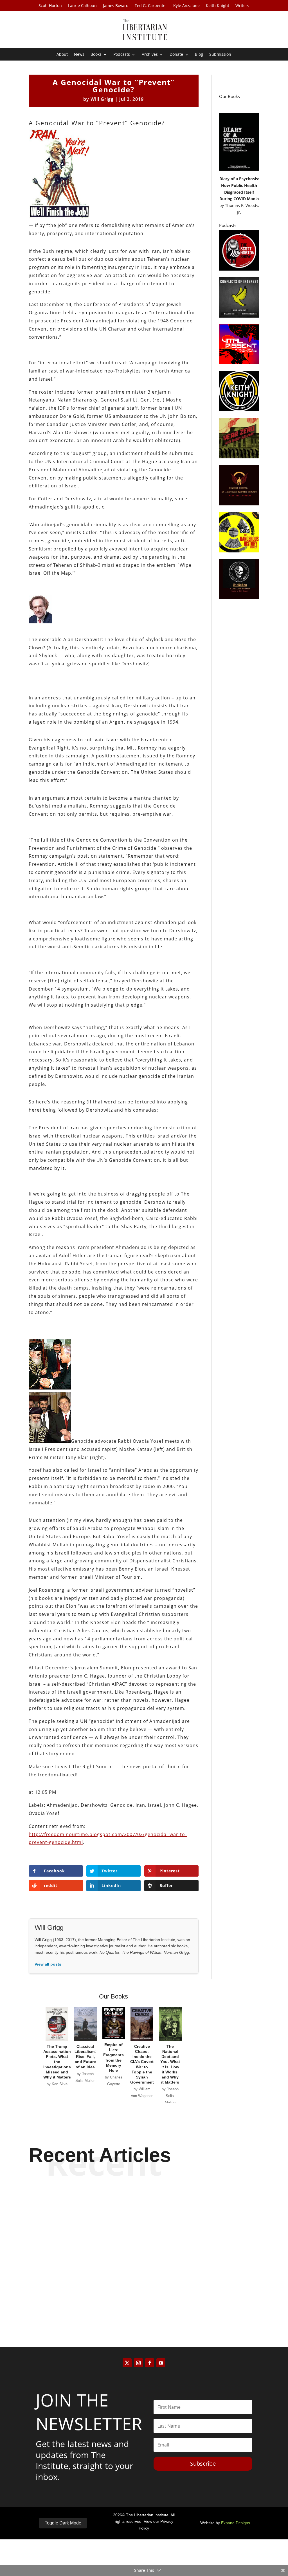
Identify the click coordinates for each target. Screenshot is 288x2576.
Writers (242, 6)
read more (144, 2219)
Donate (176, 55)
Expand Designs (236, 2523)
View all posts (48, 1964)
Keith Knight (218, 6)
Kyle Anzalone (186, 6)
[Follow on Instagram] (138, 2363)
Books (96, 55)
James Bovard (116, 6)
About (62, 55)
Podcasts (122, 55)
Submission (220, 55)
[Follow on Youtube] (161, 2363)
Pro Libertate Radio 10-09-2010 (144, 2246)
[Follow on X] (127, 2363)
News (79, 55)
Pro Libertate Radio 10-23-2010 (144, 2199)
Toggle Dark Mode (63, 2523)
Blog (199, 55)
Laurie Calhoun (82, 6)
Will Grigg (102, 99)
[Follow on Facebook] (150, 2363)
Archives (150, 55)
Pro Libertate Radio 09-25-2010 (144, 2293)
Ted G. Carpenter (151, 6)
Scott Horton (50, 6)
